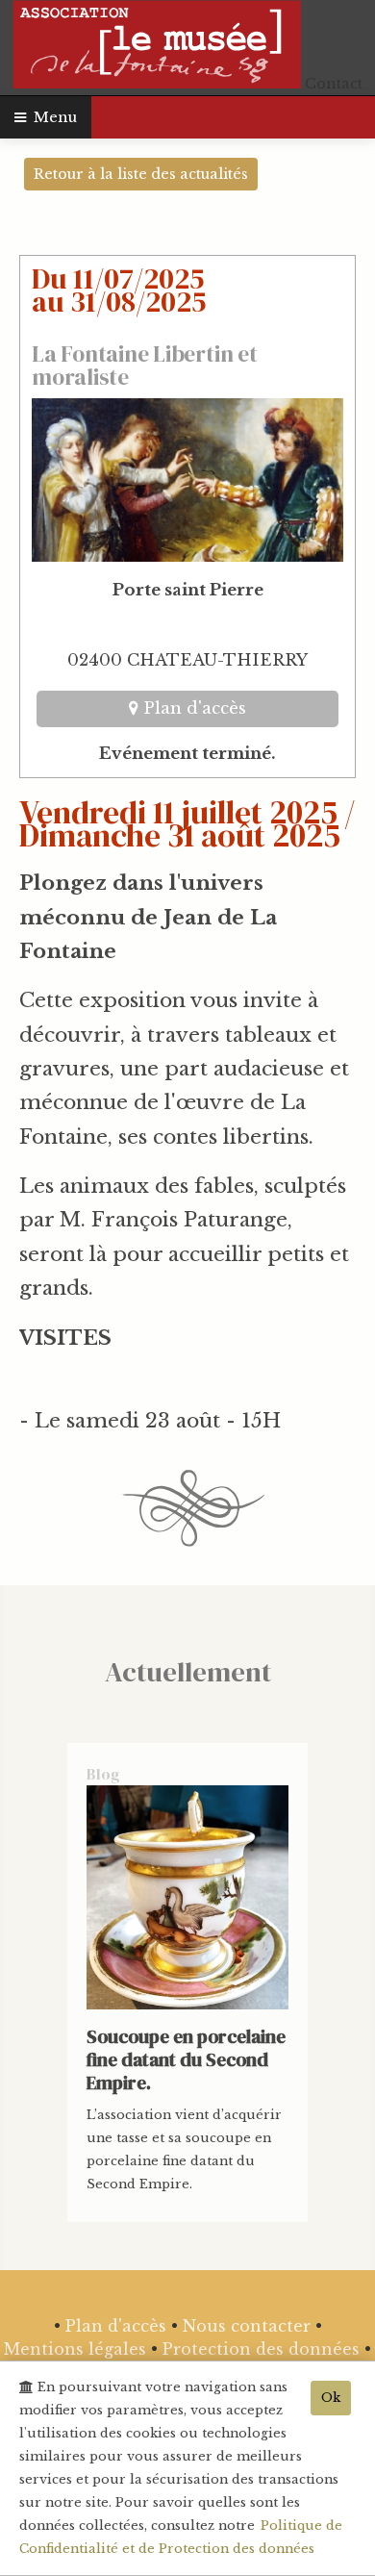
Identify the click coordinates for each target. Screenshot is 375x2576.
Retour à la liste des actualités (141, 174)
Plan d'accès (192, 708)
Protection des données (261, 2349)
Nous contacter (247, 2326)
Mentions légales (75, 2349)
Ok (331, 2398)
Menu (51, 117)
